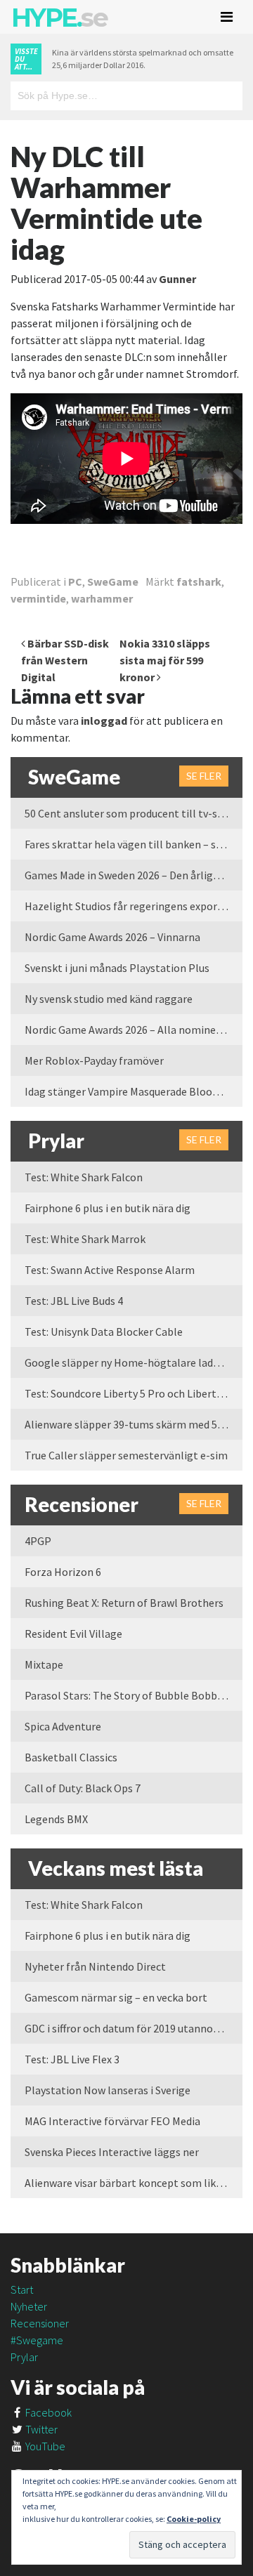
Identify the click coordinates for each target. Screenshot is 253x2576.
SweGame (113, 581)
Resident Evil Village (73, 1634)
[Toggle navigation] (227, 17)
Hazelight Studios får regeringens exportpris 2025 (134, 906)
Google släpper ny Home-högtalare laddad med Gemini (134, 1362)
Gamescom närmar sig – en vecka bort (116, 1997)
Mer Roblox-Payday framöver (94, 1060)
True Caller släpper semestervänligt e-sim (126, 1455)
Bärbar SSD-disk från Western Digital (65, 660)
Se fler (204, 776)
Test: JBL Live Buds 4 (74, 1301)
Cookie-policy (194, 2519)
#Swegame (37, 2340)
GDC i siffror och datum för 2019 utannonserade (134, 2028)
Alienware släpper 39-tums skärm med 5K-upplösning (134, 1424)
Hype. (59, 18)
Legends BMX (56, 1819)
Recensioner (40, 2323)
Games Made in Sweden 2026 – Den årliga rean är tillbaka (134, 875)
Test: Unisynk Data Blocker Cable (104, 1332)
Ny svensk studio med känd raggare (109, 999)
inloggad (104, 721)
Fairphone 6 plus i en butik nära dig (108, 1208)
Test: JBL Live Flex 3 (72, 2059)
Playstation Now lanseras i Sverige (108, 2090)
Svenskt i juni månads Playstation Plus (117, 968)
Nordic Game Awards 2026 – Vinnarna (112, 937)
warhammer (102, 598)
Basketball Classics (71, 1757)
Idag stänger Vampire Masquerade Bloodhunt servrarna (134, 1091)
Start (22, 2289)
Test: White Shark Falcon (84, 1177)
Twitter (40, 2429)
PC (75, 581)
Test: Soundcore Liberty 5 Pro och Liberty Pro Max (134, 1393)
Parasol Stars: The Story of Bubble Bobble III (132, 1695)
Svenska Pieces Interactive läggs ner (112, 2152)
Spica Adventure (63, 1726)
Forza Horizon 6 (63, 1572)
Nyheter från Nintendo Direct (95, 1966)
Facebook (47, 2412)
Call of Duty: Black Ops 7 (83, 1788)
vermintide (38, 598)
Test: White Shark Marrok (85, 1239)
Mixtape (44, 1664)
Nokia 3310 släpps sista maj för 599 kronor (165, 660)
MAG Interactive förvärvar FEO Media (112, 2121)
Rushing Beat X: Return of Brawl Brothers (124, 1603)
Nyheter (29, 2306)
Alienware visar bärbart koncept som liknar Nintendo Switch (134, 2183)
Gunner (177, 279)
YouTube (44, 2446)
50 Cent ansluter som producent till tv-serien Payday (134, 813)
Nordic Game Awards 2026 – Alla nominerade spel (134, 1030)
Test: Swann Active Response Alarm (110, 1270)
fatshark (199, 581)
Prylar (24, 2357)
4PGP (38, 1541)
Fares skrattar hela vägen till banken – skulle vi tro (134, 844)
